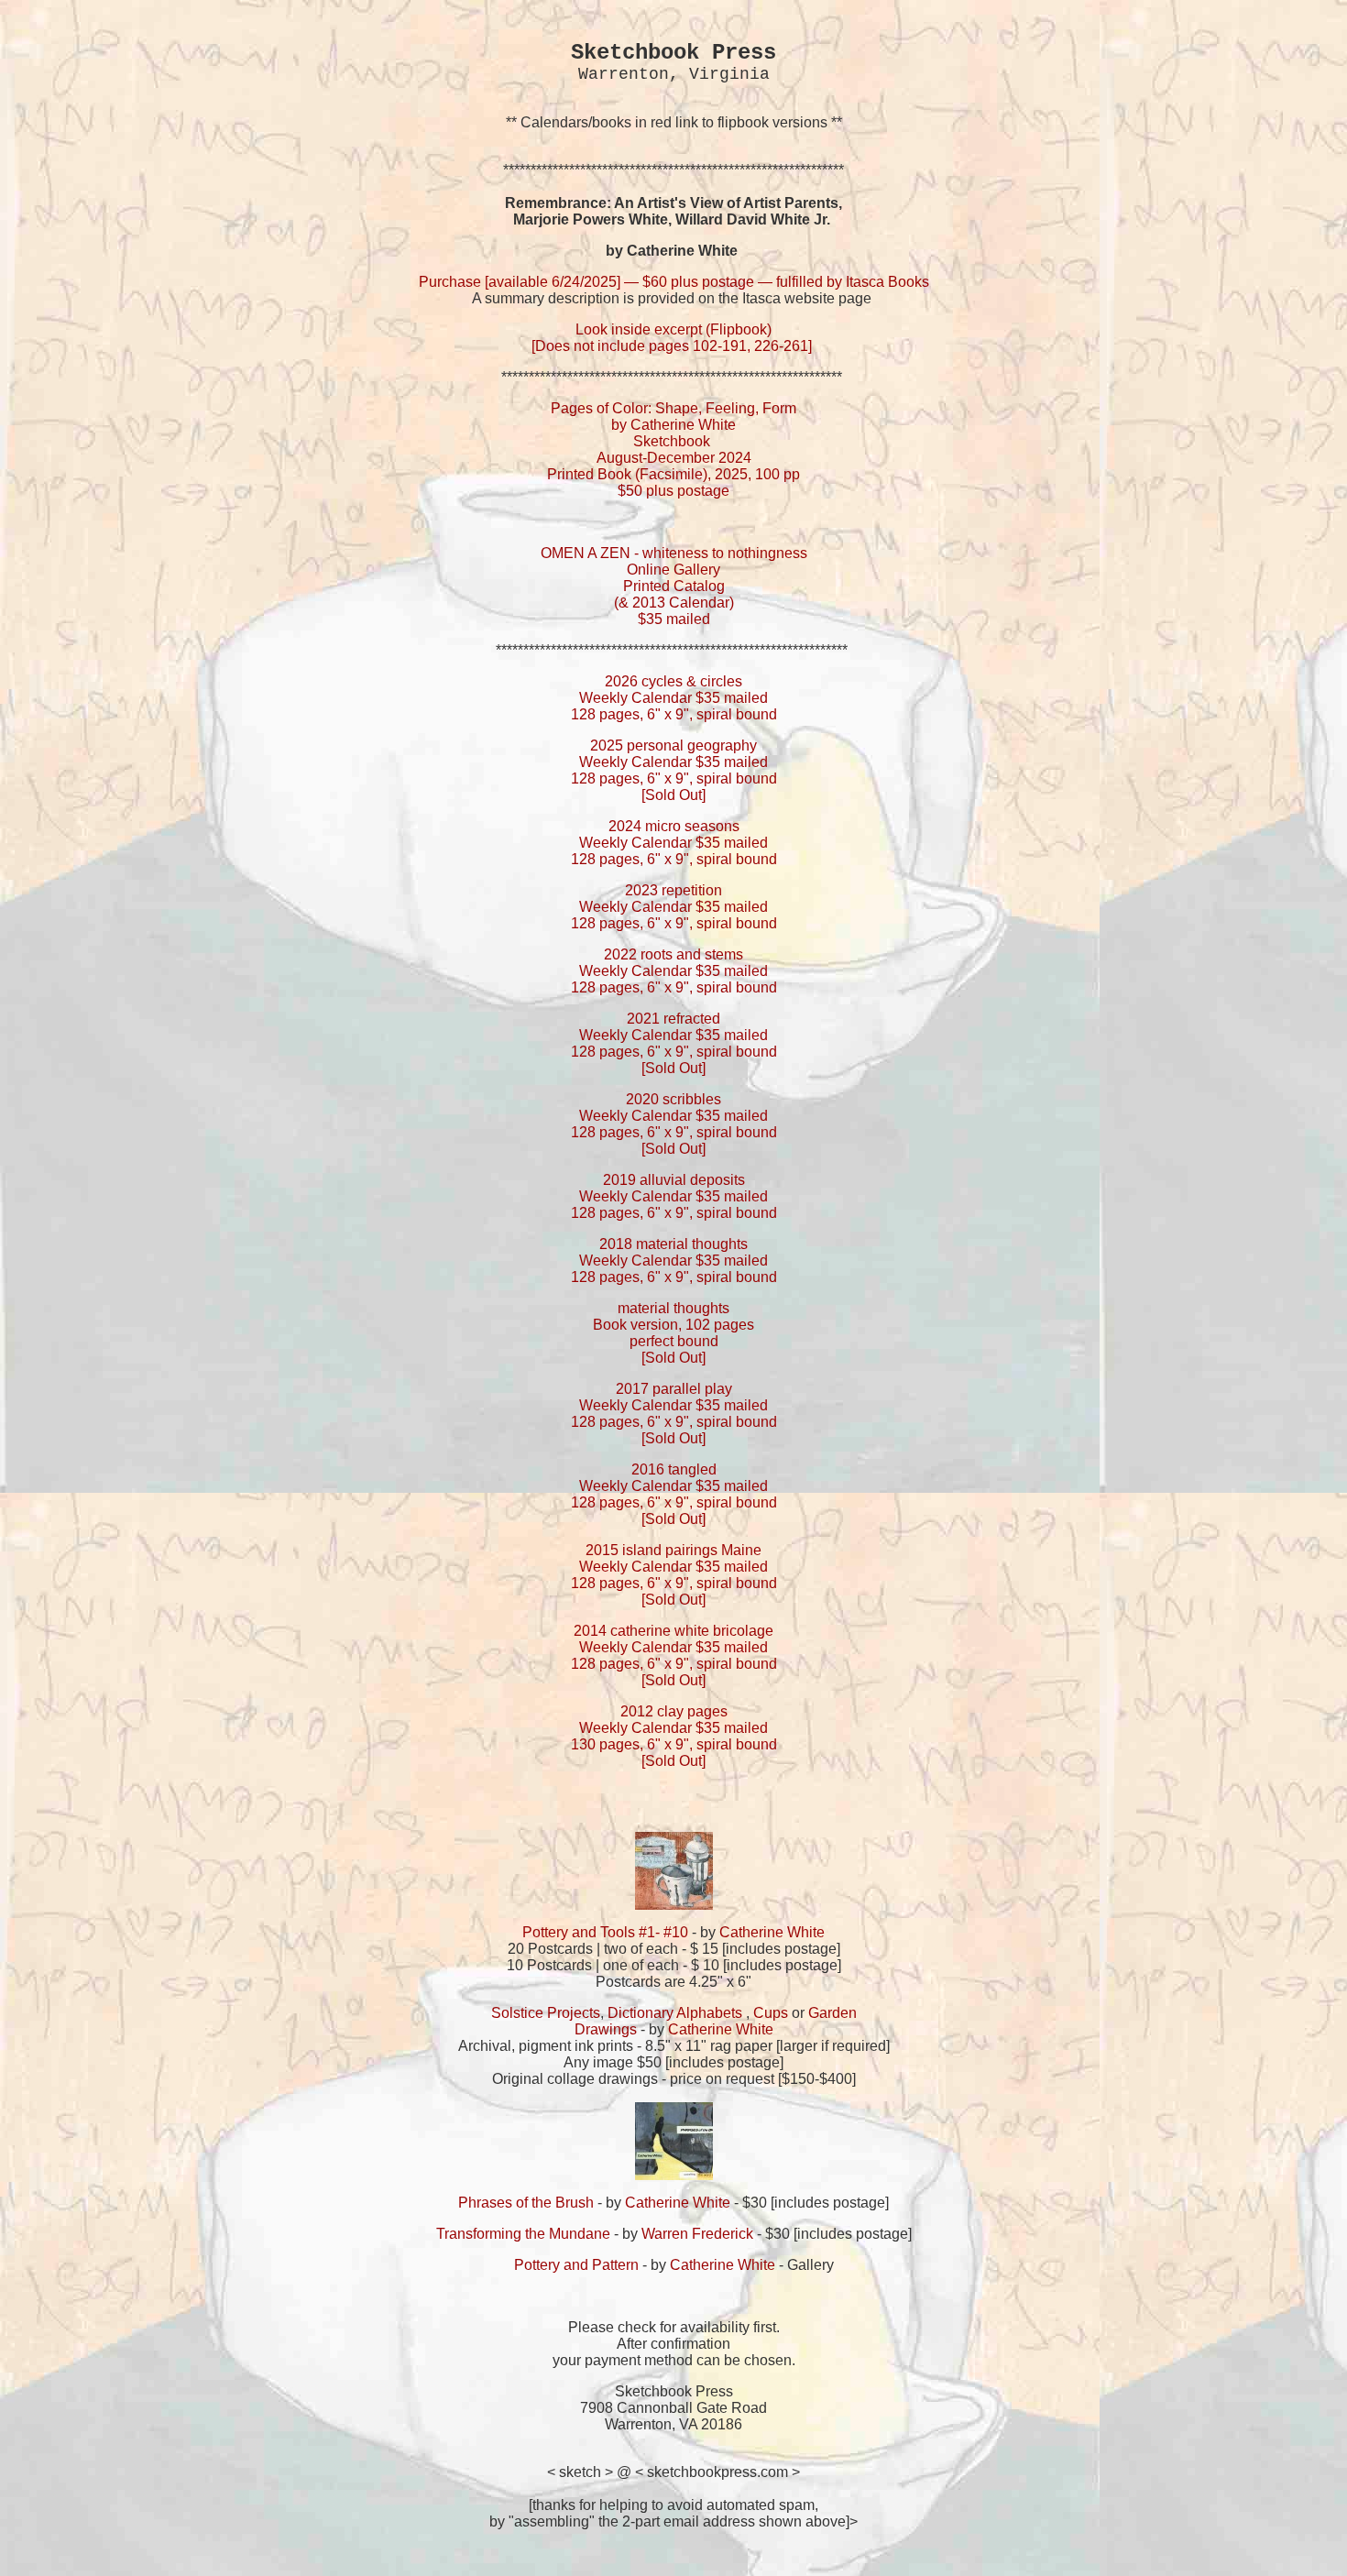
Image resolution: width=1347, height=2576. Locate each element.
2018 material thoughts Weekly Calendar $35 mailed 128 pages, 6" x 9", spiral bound (674, 1261)
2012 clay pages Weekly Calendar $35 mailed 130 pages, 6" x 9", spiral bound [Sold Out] (674, 1736)
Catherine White (772, 1932)
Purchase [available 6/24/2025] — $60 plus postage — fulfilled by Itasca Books (674, 282)
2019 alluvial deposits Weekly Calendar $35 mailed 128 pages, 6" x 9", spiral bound (674, 1196)
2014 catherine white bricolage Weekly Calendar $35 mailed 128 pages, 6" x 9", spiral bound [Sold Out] (674, 1655)
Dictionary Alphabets (675, 2013)
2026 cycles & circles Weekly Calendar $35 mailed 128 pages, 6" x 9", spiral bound (674, 698)
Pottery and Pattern (576, 2265)
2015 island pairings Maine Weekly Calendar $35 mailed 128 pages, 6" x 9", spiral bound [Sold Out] (674, 1575)
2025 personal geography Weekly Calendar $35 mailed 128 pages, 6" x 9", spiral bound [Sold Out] (674, 770)
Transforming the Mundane (523, 2234)
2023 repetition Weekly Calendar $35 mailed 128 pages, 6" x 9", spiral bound (674, 907)
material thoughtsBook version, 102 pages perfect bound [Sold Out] (673, 1333)
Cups (771, 2013)
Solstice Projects (546, 2013)
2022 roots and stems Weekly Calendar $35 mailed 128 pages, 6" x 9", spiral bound (674, 971)
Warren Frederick (697, 2234)
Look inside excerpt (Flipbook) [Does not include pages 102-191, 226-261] (673, 338)
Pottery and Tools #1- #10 (605, 1932)
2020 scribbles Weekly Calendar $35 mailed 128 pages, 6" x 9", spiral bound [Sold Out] (674, 1124)
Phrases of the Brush (526, 2203)
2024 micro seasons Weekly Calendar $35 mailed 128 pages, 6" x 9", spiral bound (674, 843)
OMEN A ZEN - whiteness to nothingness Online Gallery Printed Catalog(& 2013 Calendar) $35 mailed (674, 586)
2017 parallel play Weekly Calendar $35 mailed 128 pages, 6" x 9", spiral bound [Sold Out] (674, 1414)
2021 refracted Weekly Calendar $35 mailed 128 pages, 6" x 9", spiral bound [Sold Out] (674, 1043)
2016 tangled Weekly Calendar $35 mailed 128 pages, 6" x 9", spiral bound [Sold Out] (674, 1494)
